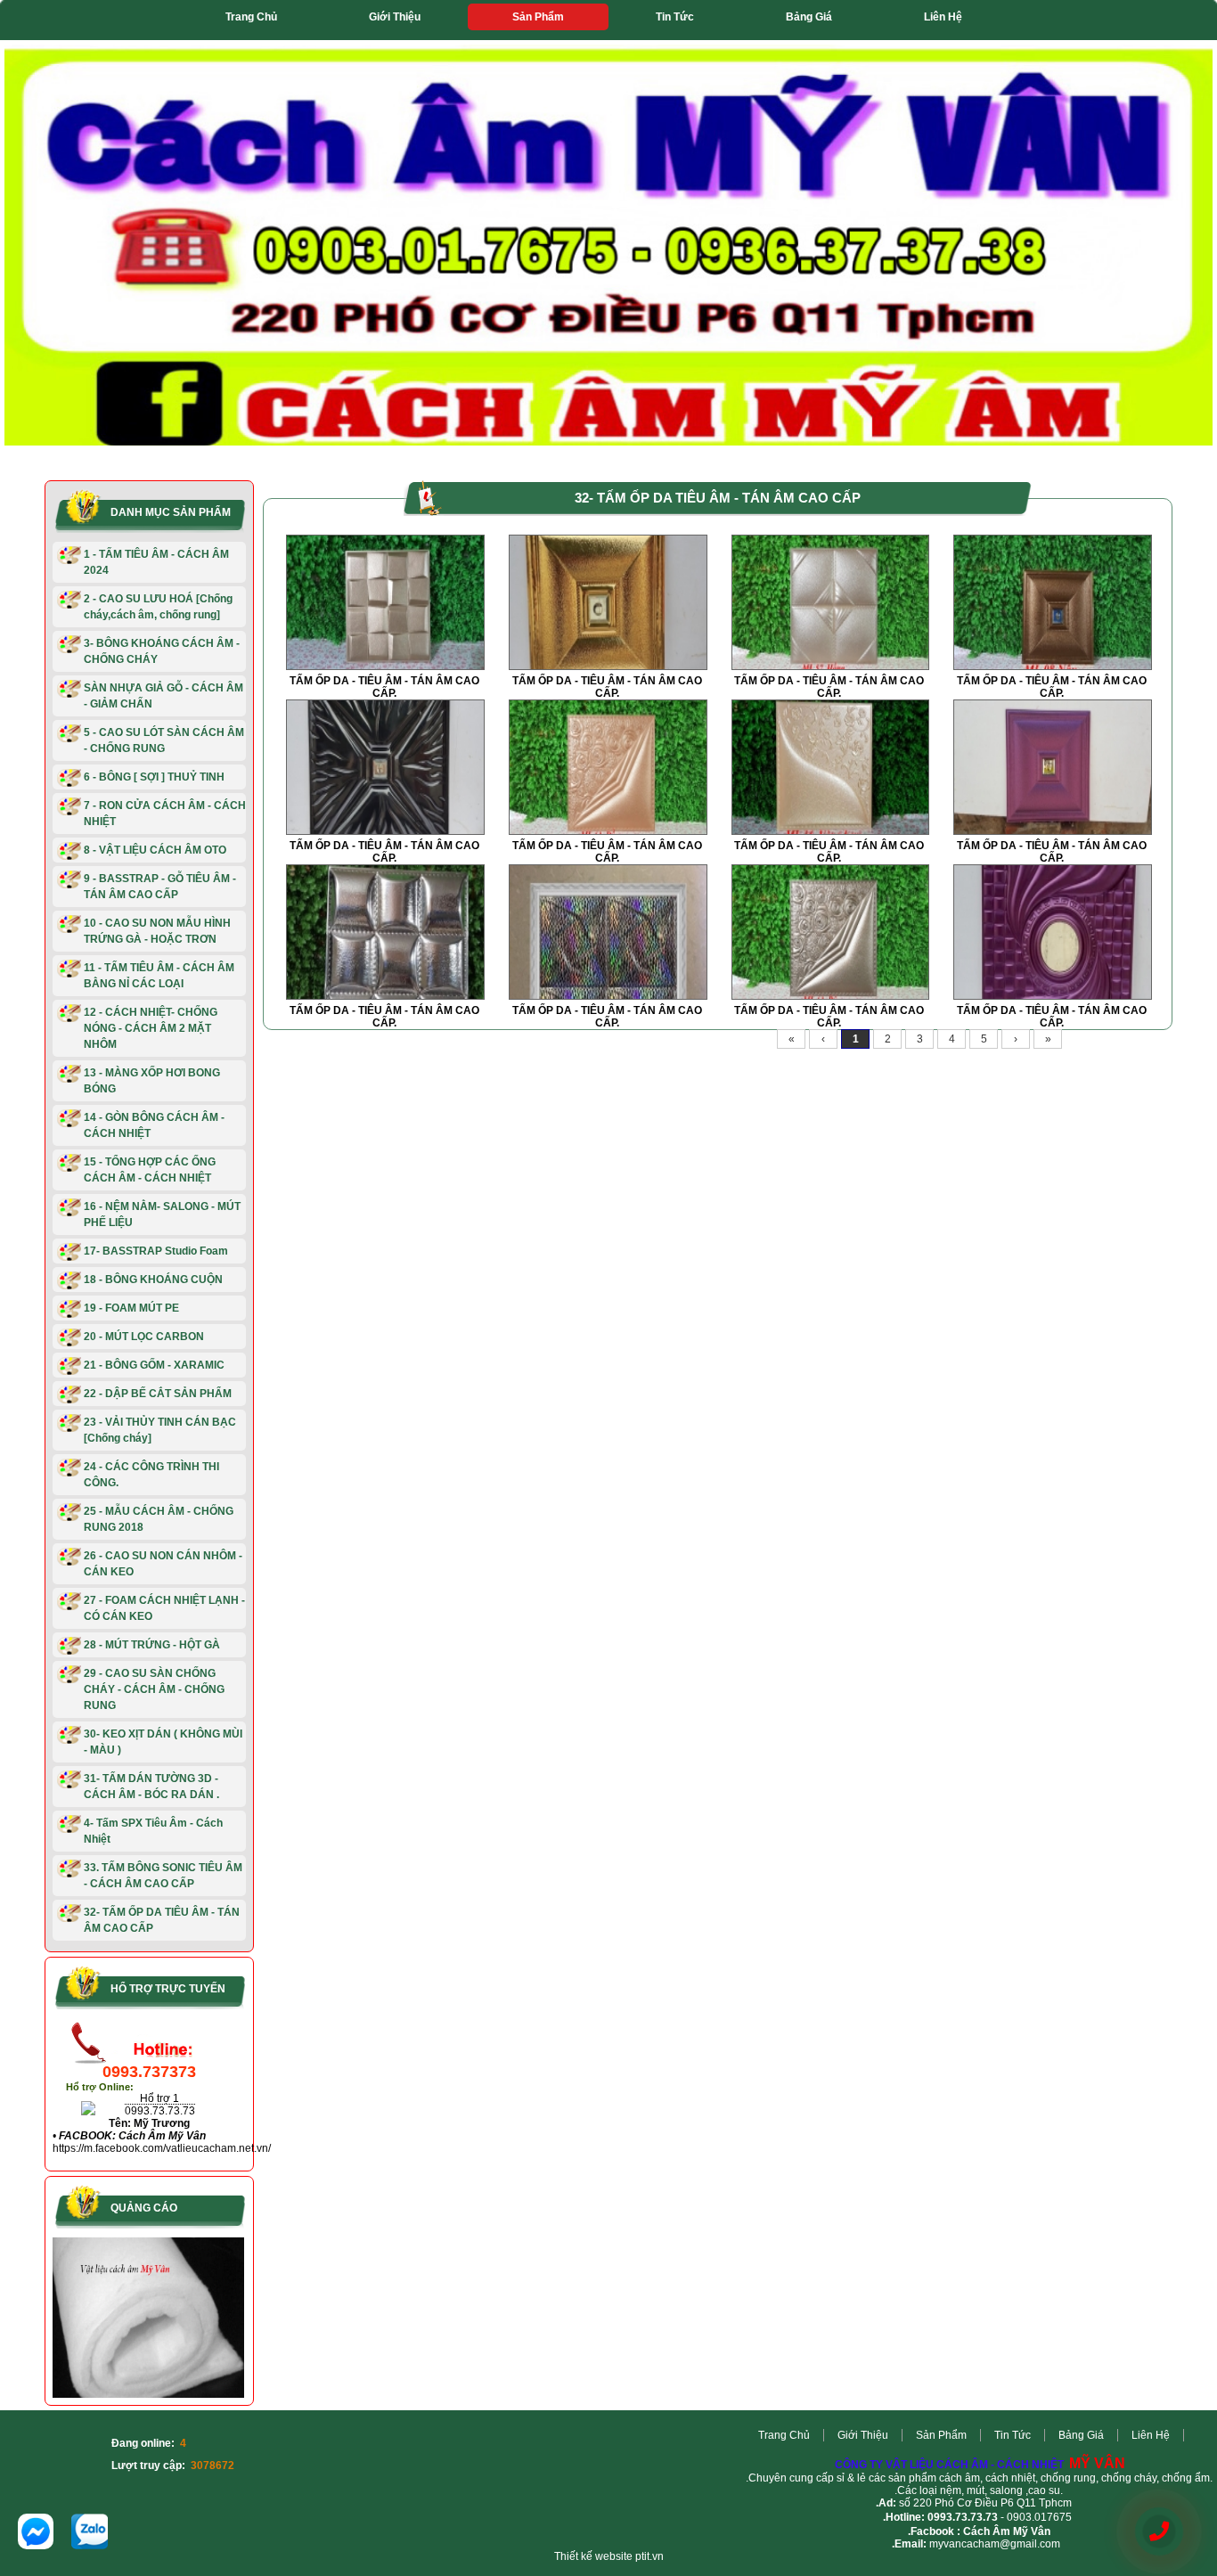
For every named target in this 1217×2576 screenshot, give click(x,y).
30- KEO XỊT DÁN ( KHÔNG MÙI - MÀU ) (163, 1742)
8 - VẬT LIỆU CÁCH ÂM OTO (155, 850)
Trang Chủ (251, 17)
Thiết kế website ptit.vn (609, 2556)
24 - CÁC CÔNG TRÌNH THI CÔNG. (151, 1475)
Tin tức (675, 17)
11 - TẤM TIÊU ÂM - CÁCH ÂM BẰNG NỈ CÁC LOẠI (159, 976)
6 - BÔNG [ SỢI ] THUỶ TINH (154, 777)
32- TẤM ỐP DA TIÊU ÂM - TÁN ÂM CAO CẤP (162, 1920)
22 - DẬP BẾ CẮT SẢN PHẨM (158, 1394)
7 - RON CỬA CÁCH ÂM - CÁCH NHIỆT (165, 814)
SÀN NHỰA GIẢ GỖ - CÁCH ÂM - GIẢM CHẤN (163, 696)
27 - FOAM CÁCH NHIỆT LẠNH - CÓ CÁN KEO (164, 1608)
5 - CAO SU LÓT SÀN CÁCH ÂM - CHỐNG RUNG (164, 740)
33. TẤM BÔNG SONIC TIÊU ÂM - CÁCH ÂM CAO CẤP (163, 1876)
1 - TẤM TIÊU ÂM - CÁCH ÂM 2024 (156, 562)
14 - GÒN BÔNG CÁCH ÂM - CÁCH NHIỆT (154, 1125)
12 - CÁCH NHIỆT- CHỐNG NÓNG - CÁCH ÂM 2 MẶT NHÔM (151, 1028)
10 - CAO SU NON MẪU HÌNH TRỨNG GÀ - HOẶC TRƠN (157, 931)
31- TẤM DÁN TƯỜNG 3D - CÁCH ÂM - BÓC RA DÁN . (151, 1787)
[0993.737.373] (1159, 2532)
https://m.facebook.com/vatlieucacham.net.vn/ (162, 2148)
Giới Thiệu (395, 17)
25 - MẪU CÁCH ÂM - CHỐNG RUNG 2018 (159, 1519)
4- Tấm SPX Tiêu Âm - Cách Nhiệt (153, 1831)
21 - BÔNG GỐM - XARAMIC (154, 1365)
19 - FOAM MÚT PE (131, 1308)
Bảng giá (809, 17)
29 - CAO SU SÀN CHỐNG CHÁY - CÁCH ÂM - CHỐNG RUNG (154, 1689)
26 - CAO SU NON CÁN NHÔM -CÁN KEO (163, 1564)
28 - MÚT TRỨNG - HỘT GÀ (152, 1645)
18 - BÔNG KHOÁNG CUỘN (153, 1280)
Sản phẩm (538, 17)
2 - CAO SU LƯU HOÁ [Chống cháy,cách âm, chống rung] (158, 607)
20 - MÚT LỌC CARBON (144, 1337)
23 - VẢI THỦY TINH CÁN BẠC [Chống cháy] (160, 1430)
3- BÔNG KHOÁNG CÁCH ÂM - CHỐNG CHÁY (162, 651)
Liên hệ (943, 17)
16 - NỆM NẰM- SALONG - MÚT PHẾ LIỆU (162, 1214)
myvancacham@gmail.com (995, 2544)
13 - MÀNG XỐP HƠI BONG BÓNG (152, 1081)
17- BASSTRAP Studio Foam (156, 1251)
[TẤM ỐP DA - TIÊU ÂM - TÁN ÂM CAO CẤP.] (385, 666)
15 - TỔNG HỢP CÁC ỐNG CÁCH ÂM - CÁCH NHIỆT (150, 1170)
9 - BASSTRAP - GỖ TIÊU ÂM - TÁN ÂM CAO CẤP (160, 887)
